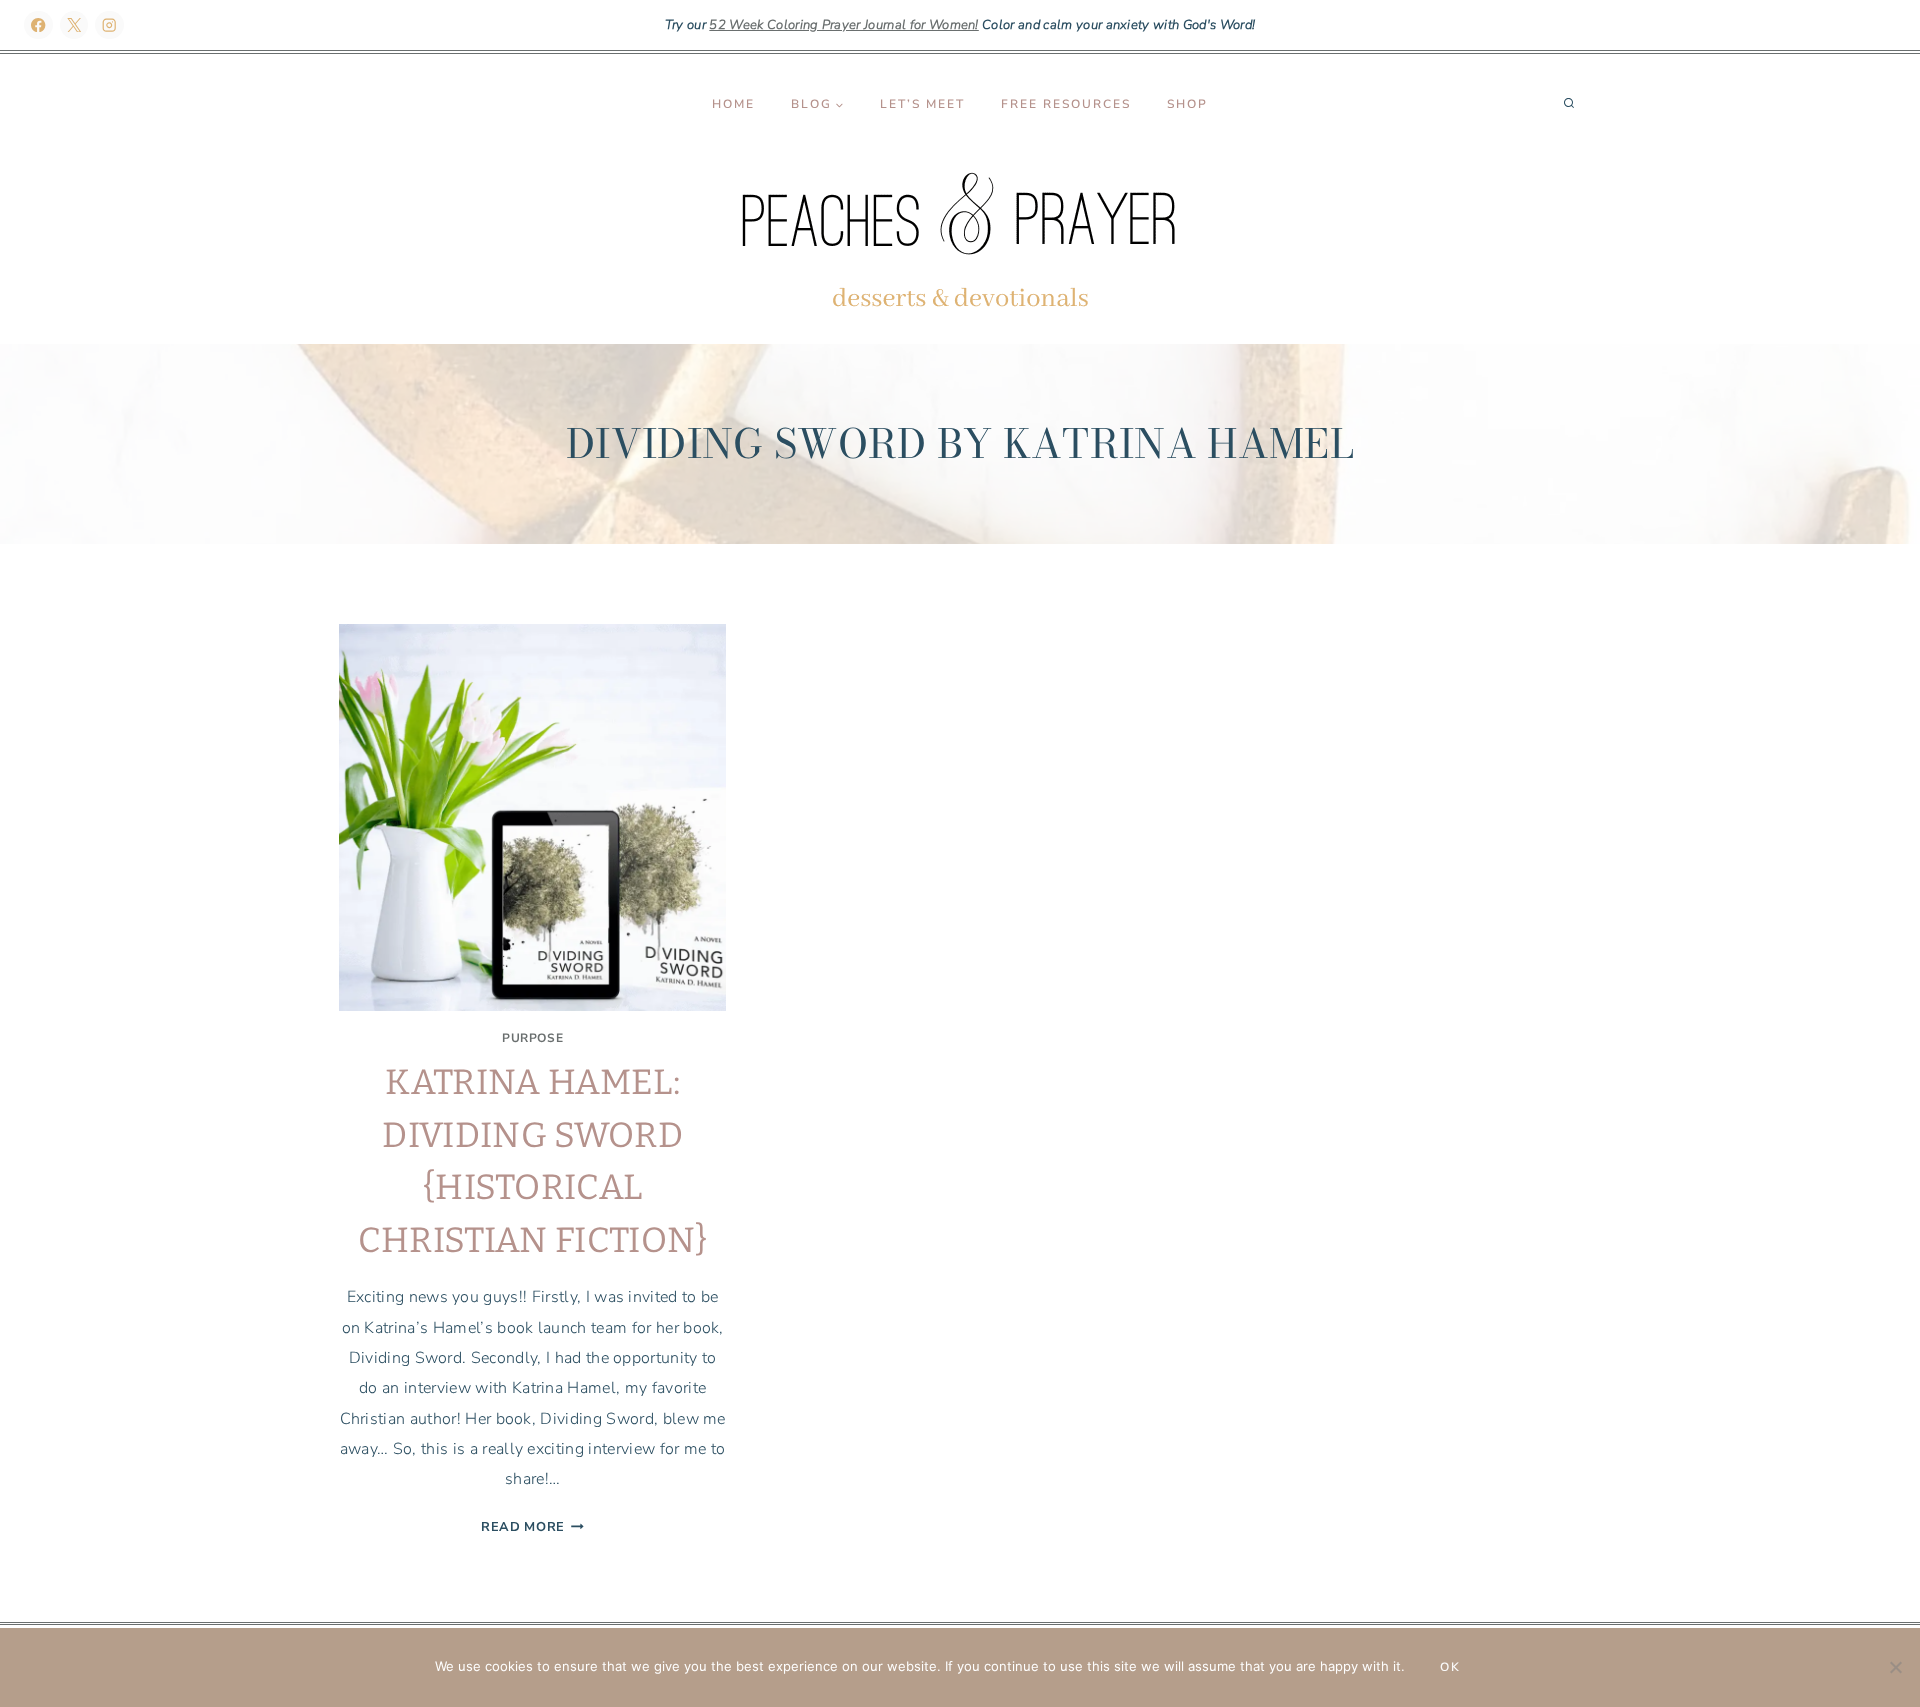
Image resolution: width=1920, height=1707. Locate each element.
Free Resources (1066, 104)
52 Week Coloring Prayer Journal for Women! (843, 25)
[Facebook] (38, 25)
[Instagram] (109, 25)
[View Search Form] (1569, 104)
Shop (1187, 104)
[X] (74, 25)
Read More (532, 1527)
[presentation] (532, 817)
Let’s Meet (922, 104)
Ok (1450, 1667)
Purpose (532, 1038)
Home (733, 104)
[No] (1895, 1667)
